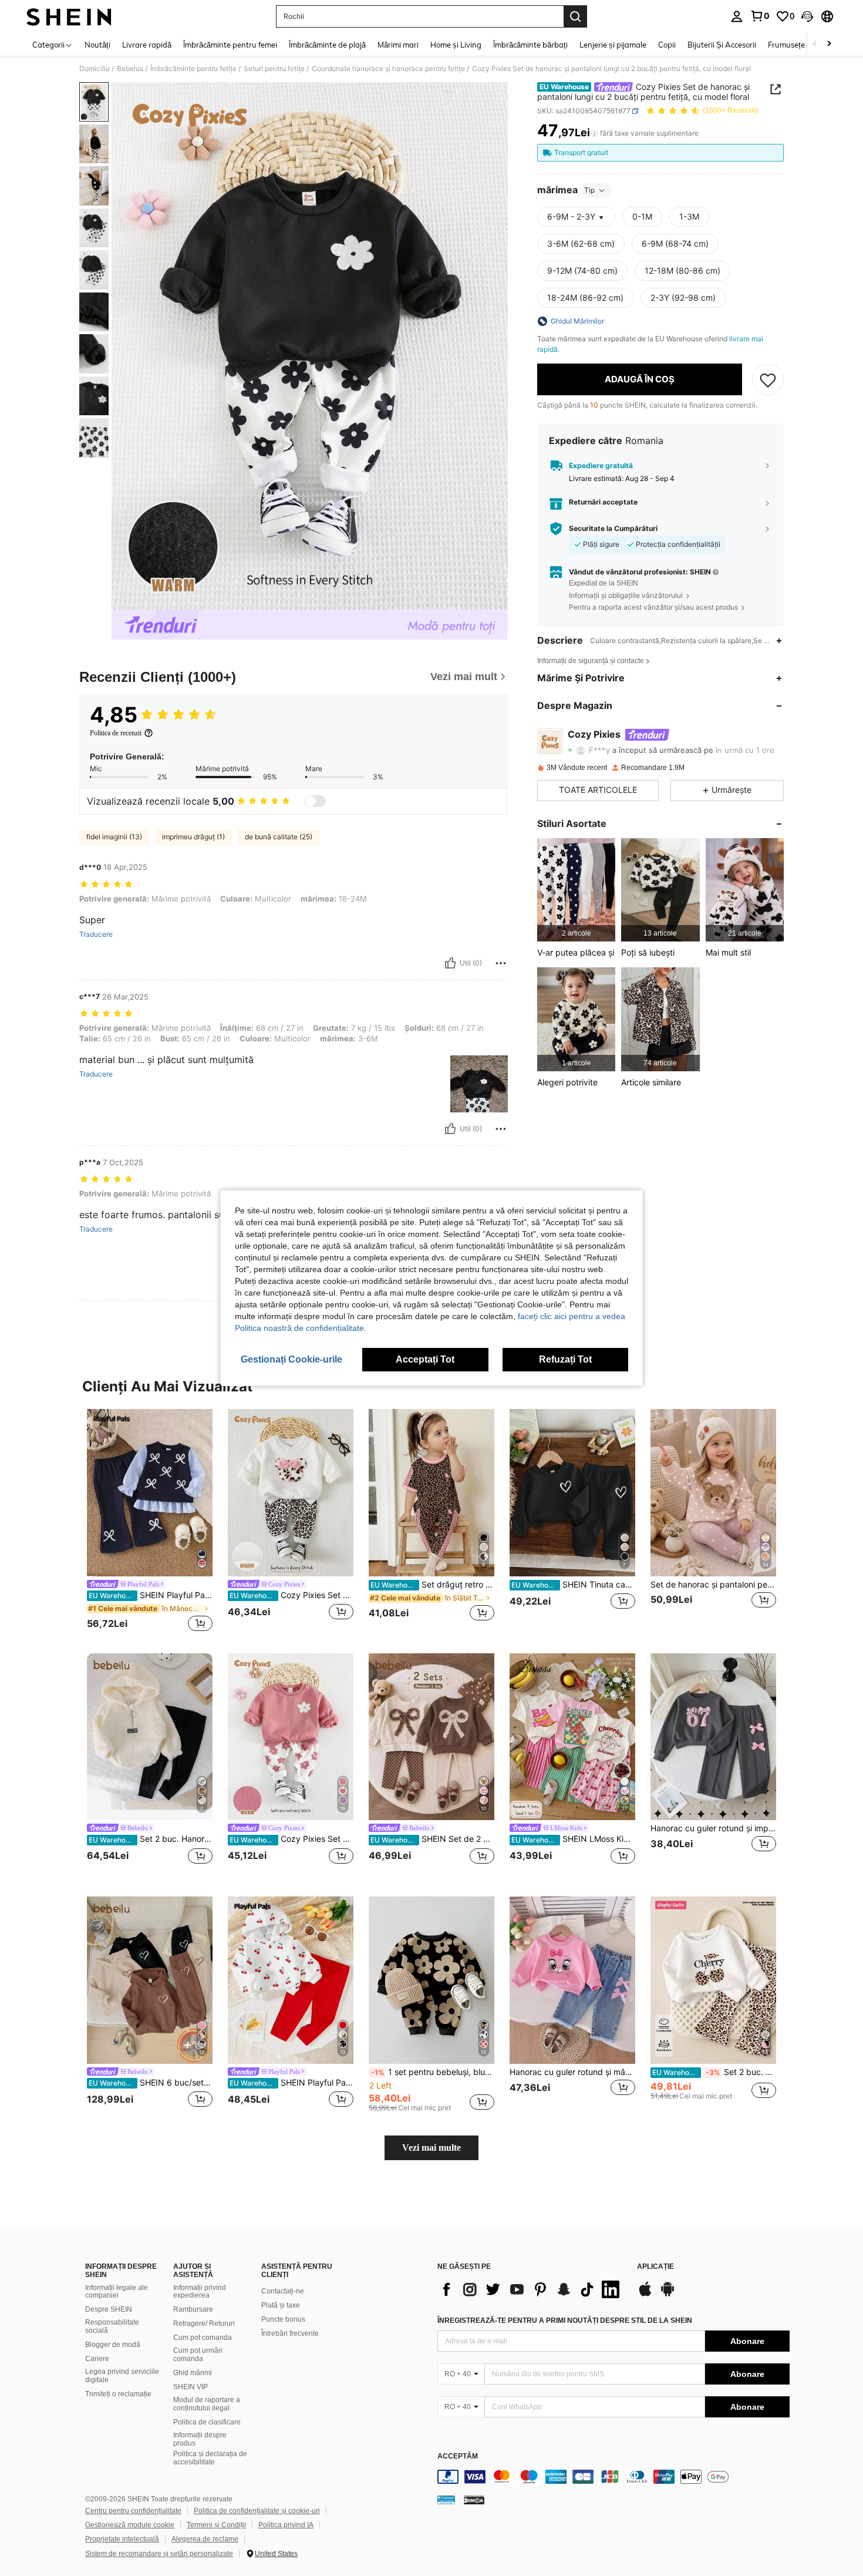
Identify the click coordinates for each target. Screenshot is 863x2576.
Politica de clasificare (207, 2422)
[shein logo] (69, 16)
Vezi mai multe (431, 2148)
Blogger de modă (113, 2345)
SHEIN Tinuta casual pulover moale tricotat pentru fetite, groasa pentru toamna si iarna (573, 1585)
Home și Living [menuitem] (456, 45)
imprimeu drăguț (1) (193, 837)
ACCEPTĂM (458, 2456)
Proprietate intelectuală (122, 2539)
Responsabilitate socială (112, 2326)
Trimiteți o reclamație (118, 2394)
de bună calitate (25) (279, 837)
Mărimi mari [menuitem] (398, 45)
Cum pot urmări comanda (198, 2355)
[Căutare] (575, 16)
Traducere (96, 934)
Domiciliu (95, 69)
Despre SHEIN (109, 2309)
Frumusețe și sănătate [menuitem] (807, 45)
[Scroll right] (829, 44)
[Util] (450, 963)
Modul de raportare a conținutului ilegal (207, 2404)
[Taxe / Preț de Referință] (594, 133)
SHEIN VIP (191, 2387)
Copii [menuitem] (667, 45)
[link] (760, 16)
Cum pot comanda (203, 2338)
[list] (531, 2289)
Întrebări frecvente (290, 2333)
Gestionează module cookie (130, 2525)
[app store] (645, 2295)
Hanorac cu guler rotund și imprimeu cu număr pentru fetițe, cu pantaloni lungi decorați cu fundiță (713, 1828)
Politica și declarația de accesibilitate (210, 2458)
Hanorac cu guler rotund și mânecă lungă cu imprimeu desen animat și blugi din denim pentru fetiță (572, 2072)
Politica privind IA (286, 2525)
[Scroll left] (815, 44)
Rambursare (193, 2309)
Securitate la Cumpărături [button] (613, 529)
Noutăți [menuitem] (97, 45)
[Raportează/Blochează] (501, 963)
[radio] (642, 217)
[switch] (315, 801)
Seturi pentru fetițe (274, 69)
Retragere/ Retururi (204, 2323)
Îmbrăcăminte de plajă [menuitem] (327, 45)
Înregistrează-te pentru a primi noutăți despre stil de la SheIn (565, 2321)
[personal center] (737, 16)
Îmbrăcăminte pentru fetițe (193, 69)
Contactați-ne (283, 2291)
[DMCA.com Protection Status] (474, 2500)
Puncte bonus (283, 2319)
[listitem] (576, 890)
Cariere (97, 2359)
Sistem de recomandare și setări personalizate (159, 2554)
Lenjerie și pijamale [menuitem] (613, 45)
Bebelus (130, 69)
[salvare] (768, 379)
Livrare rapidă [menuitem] (147, 45)
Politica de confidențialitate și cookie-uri (257, 2511)
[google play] (668, 2295)
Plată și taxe (281, 2305)
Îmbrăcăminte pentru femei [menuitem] (230, 45)
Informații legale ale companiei (117, 2292)
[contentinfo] (613, 2477)
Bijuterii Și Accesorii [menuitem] (722, 45)
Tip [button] (589, 190)
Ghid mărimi (193, 2373)
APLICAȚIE (655, 2267)
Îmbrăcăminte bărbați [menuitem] (530, 45)
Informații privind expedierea (200, 2292)
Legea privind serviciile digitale (122, 2376)
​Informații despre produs (200, 2439)
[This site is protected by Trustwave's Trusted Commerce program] (446, 2500)
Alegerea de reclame (205, 2539)
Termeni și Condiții (216, 2525)
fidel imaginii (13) (114, 837)
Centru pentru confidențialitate (133, 2511)
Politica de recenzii (116, 733)
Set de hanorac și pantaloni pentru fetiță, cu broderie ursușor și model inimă (713, 1585)
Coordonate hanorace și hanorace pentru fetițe (388, 69)
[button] (807, 16)
